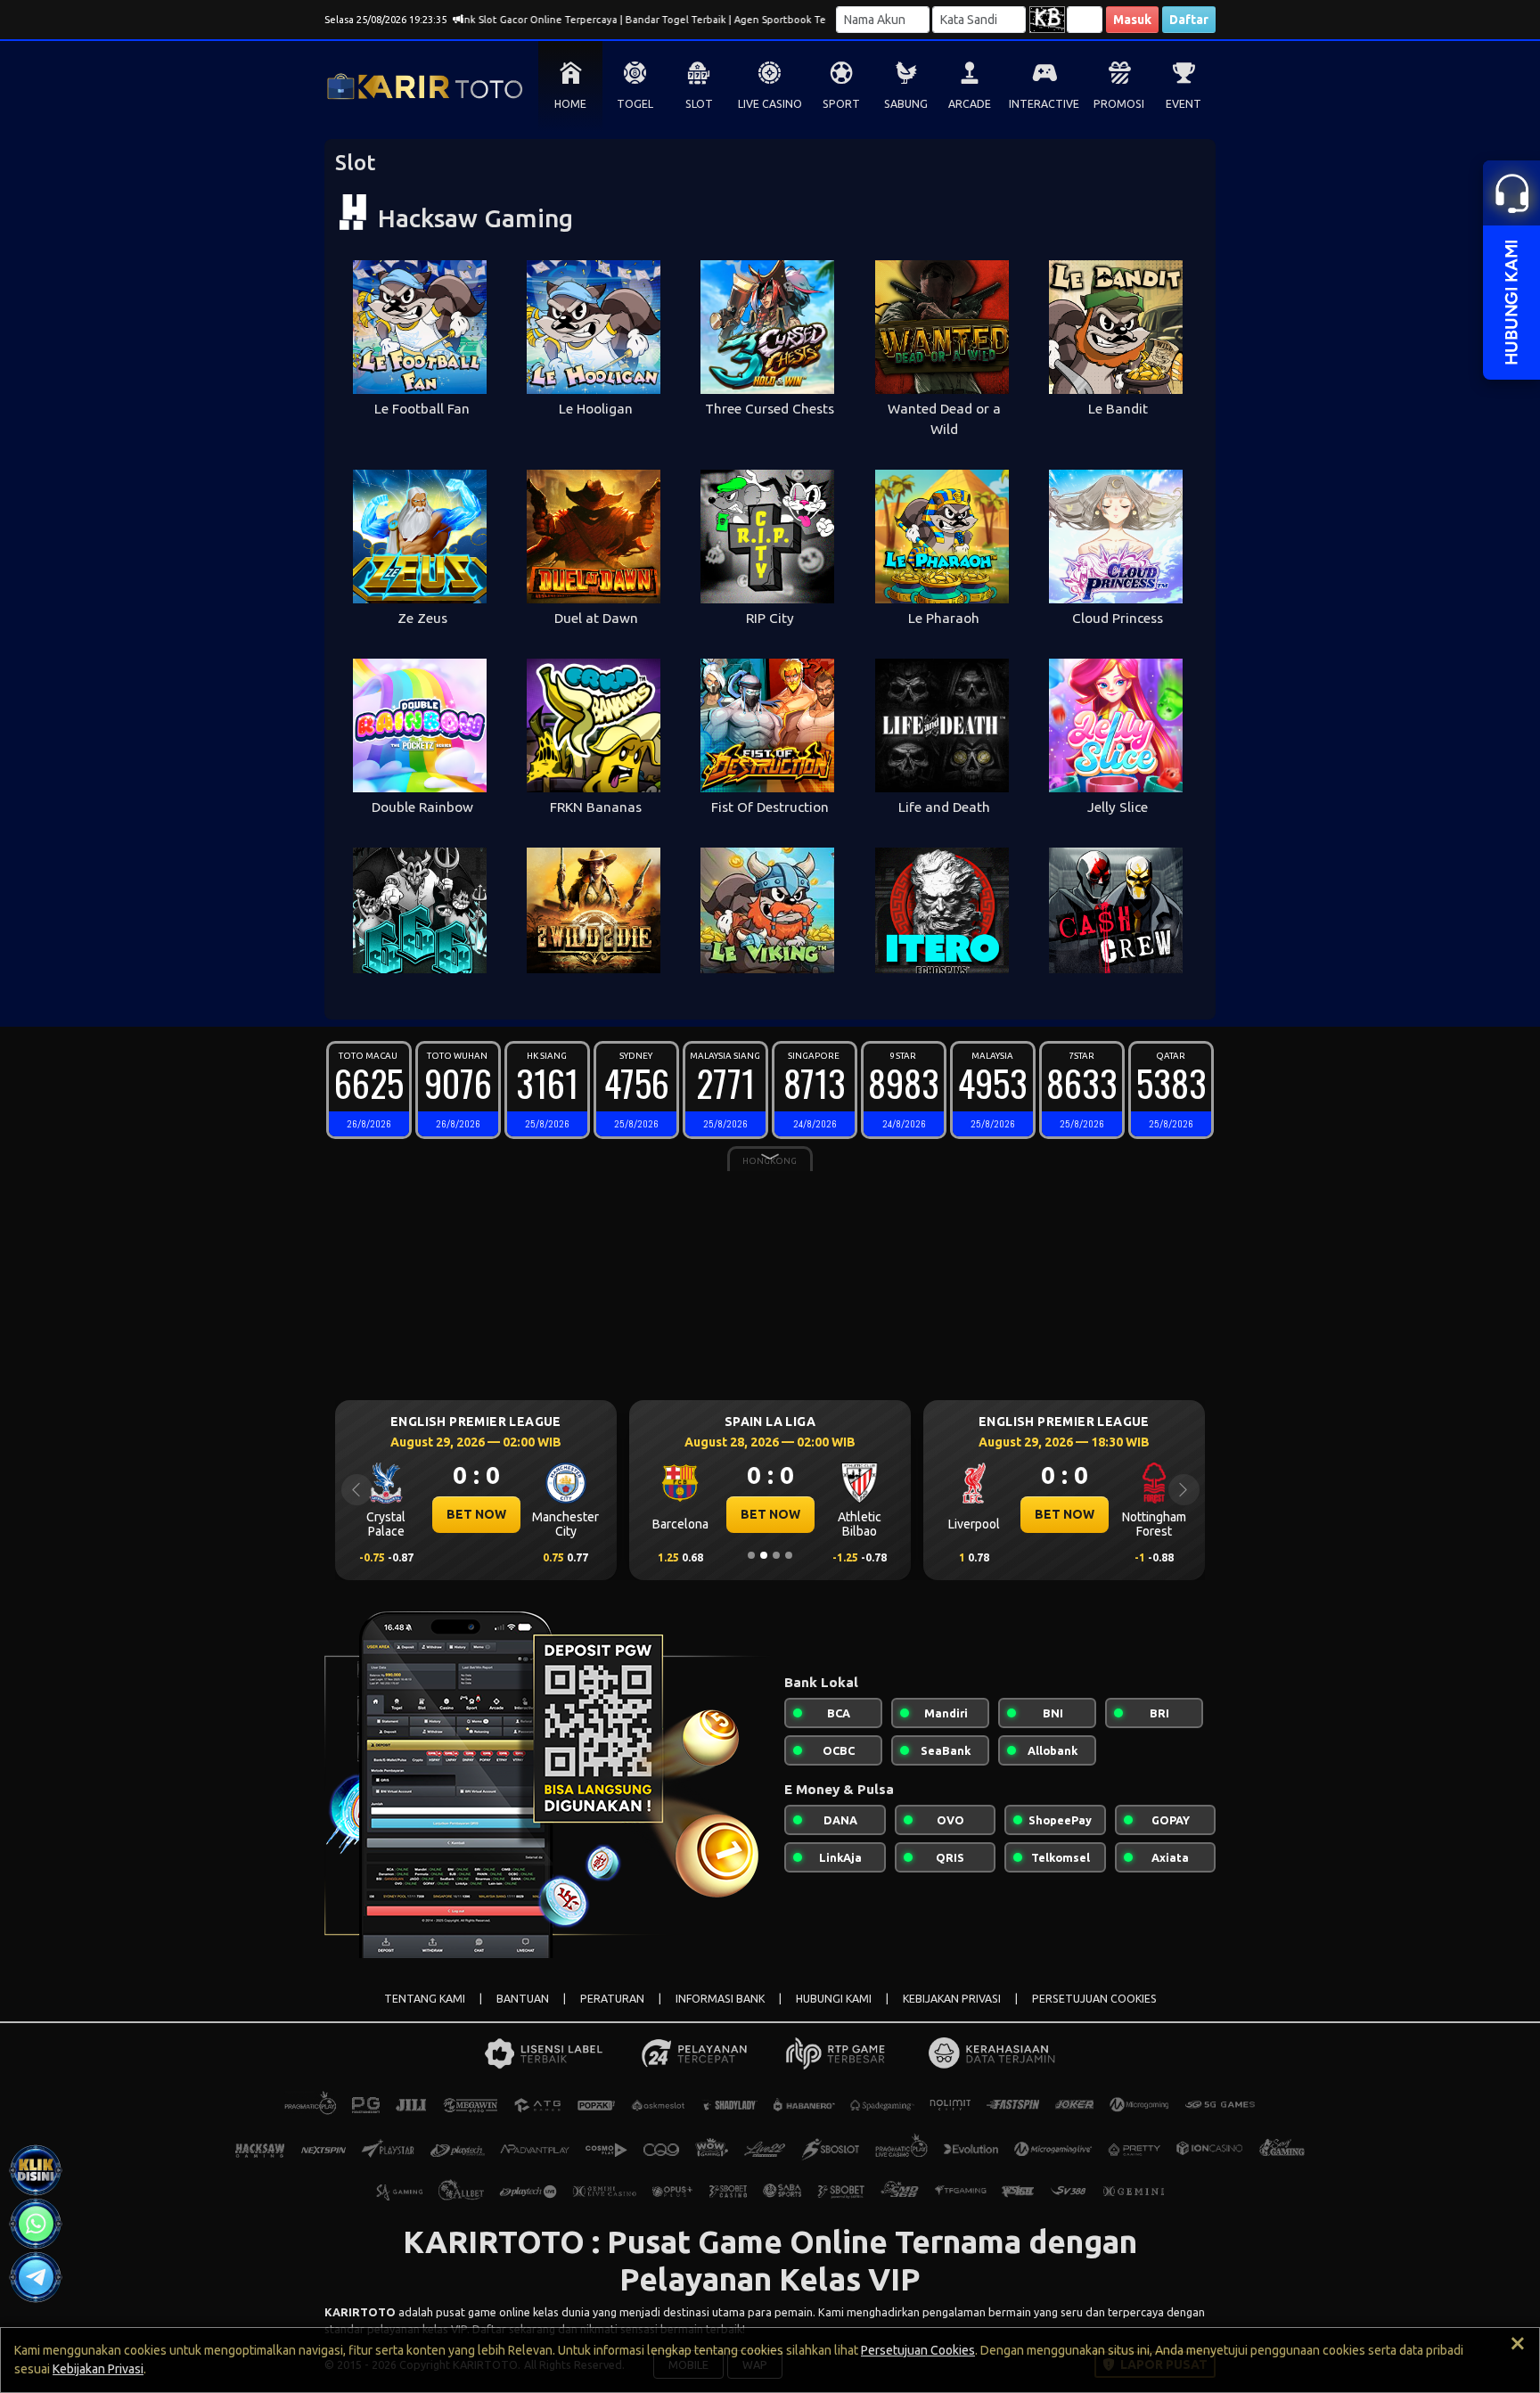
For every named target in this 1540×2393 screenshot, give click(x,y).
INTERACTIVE (1044, 104)
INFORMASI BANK (720, 1999)
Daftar (1189, 20)
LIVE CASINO (770, 104)
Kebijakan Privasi (98, 2369)
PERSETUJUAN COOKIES (1094, 1999)
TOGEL (635, 104)
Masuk (1132, 20)
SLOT (699, 104)
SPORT (841, 104)
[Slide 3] (776, 1555)
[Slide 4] (789, 1555)
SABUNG (906, 104)
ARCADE (970, 104)
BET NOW (476, 1514)
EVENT (1184, 104)
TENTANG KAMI (425, 1999)
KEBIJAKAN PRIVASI (952, 1999)
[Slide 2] (764, 1555)
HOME (570, 104)
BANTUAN (523, 1999)
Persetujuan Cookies (918, 2350)
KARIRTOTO (360, 2312)
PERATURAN (612, 1999)
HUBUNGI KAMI (834, 1999)
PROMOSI (1119, 104)
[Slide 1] (751, 1555)
